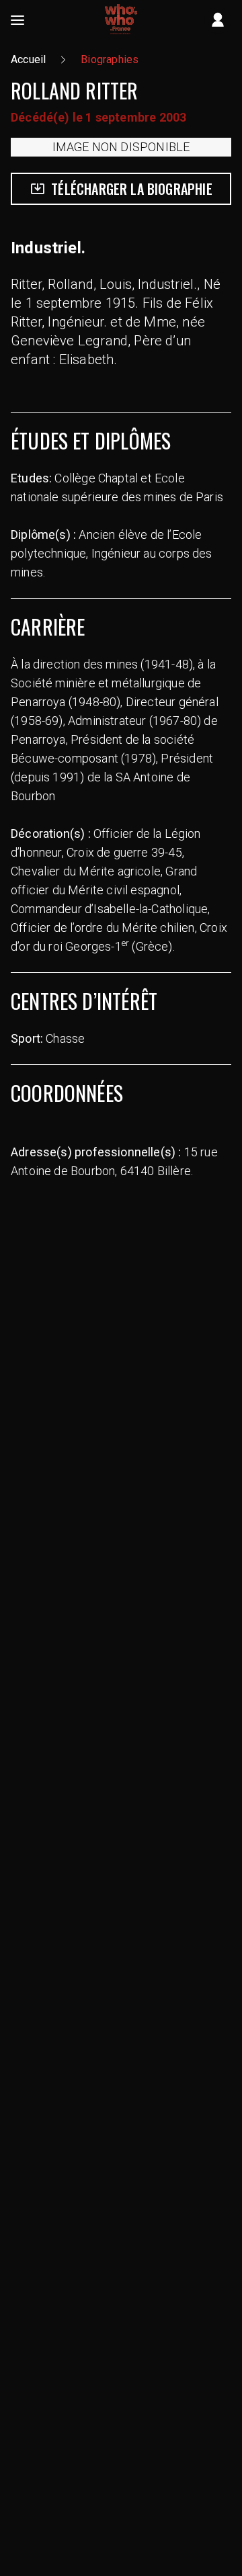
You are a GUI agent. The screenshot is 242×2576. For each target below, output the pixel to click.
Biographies (110, 59)
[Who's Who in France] (121, 20)
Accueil (28, 59)
